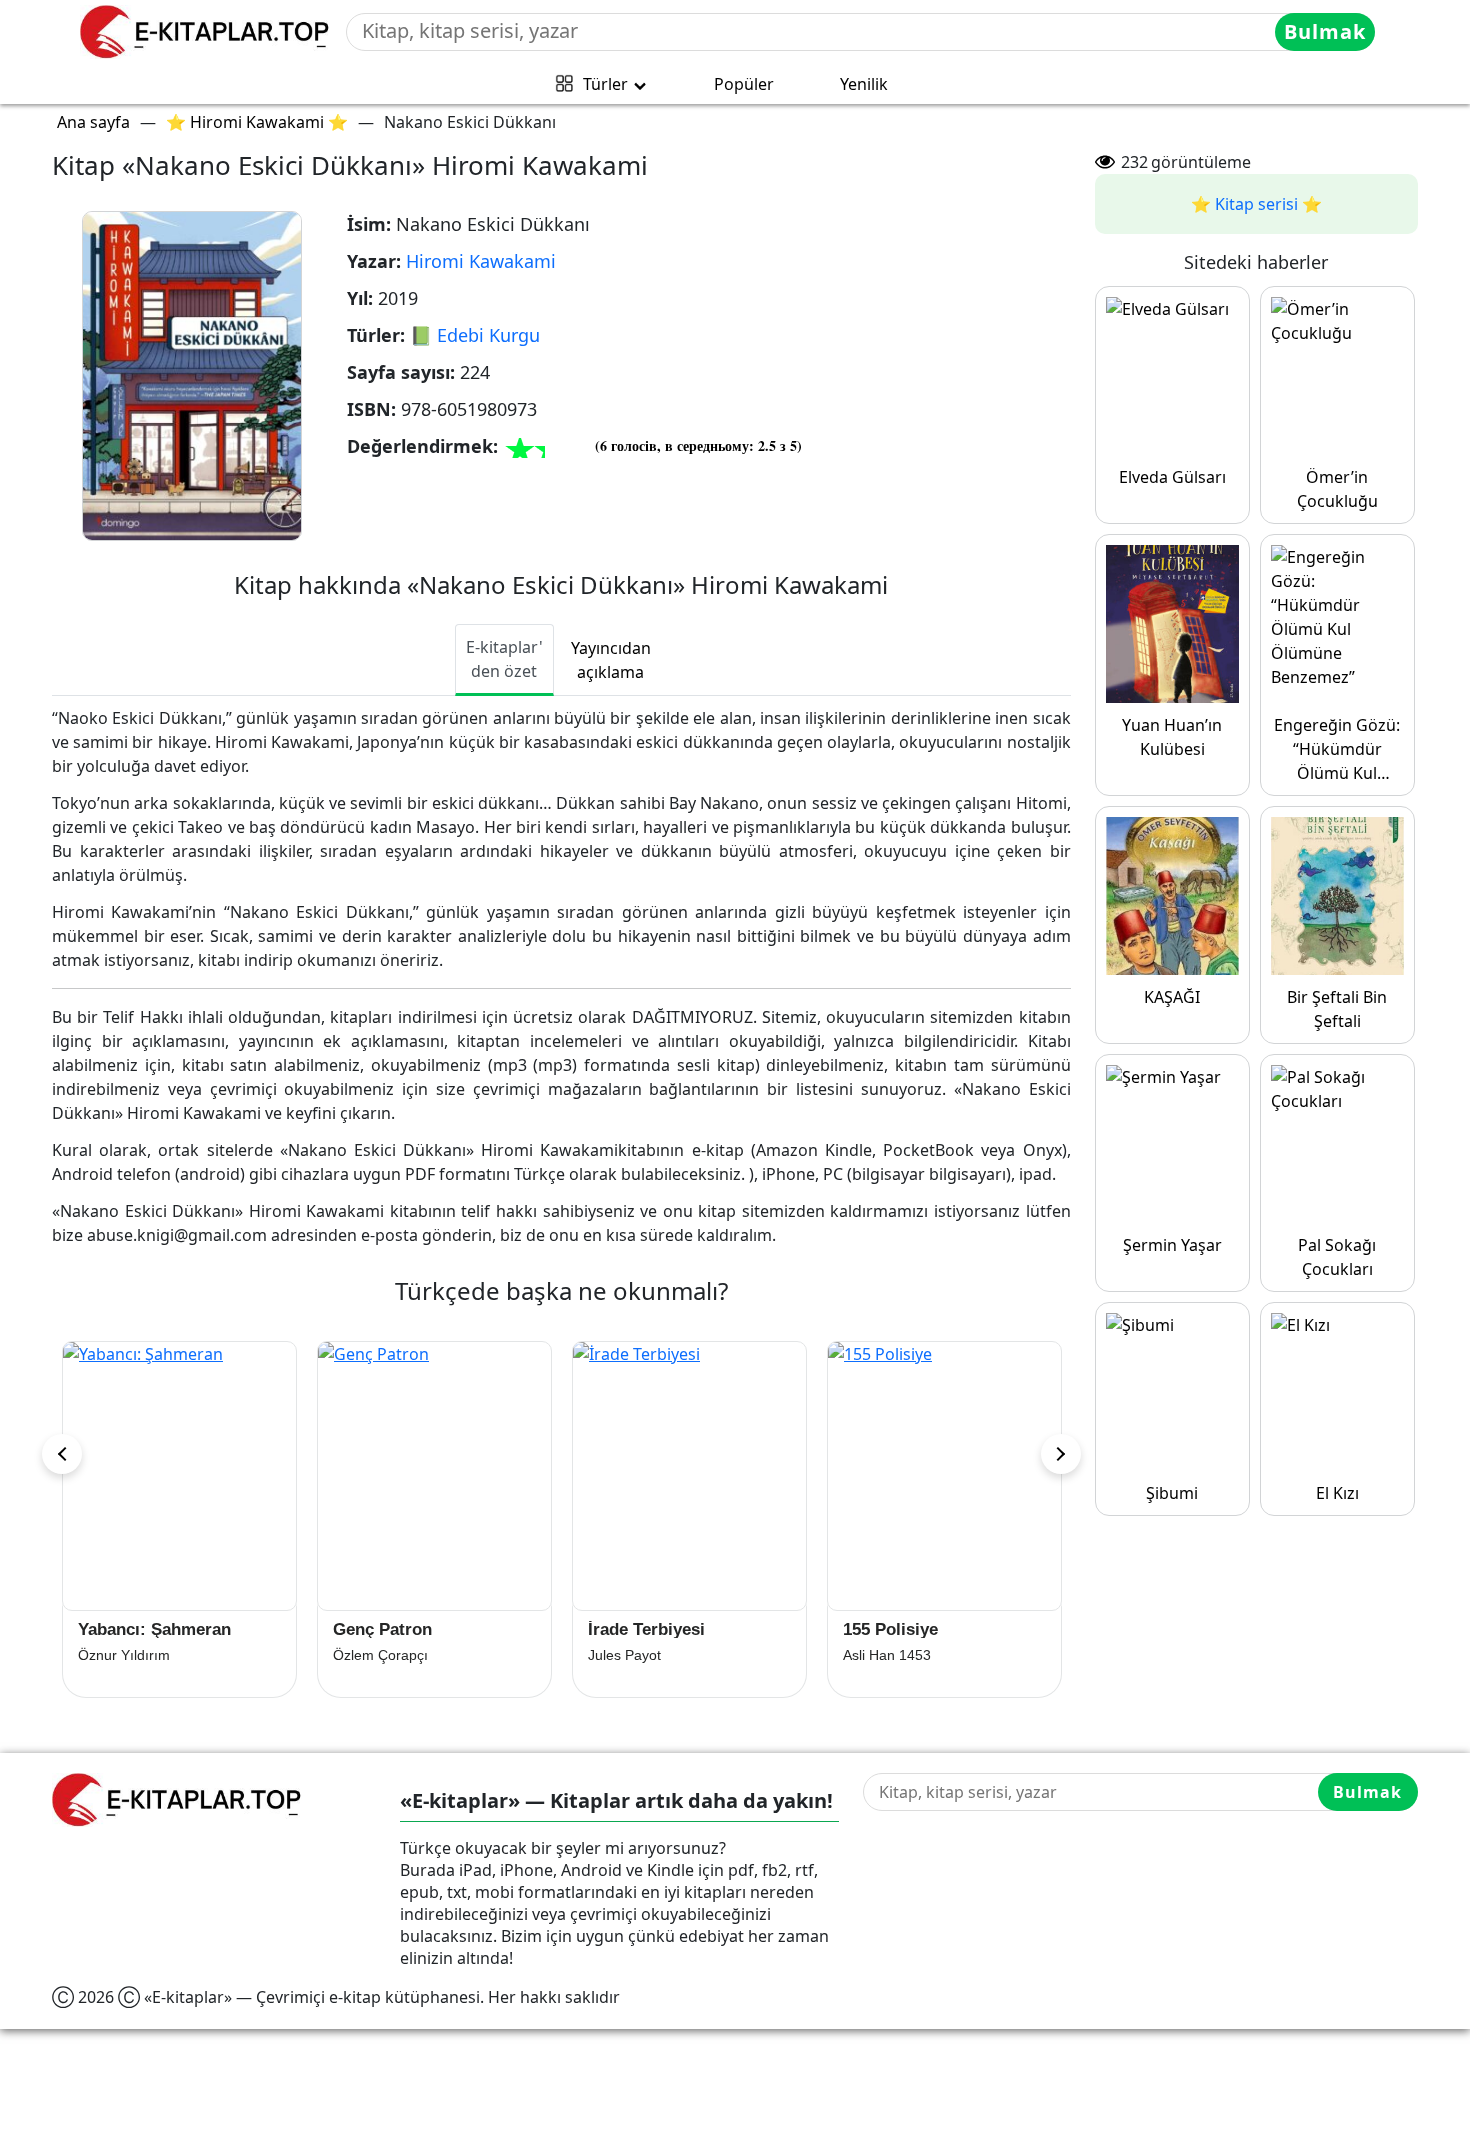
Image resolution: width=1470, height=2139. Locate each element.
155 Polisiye (635, 1629)
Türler (605, 84)
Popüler (744, 84)
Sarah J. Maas (889, 1655)
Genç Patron (127, 1629)
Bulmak (1325, 31)
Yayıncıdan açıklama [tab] (611, 660)
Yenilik (864, 84)
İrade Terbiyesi (391, 1629)
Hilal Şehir (884, 1629)
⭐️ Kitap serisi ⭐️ (1256, 204)
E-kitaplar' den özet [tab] (504, 659)
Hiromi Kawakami (481, 261)
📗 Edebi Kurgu (475, 335)
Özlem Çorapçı (125, 1655)
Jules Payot (369, 1655)
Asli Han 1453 (632, 1655)
